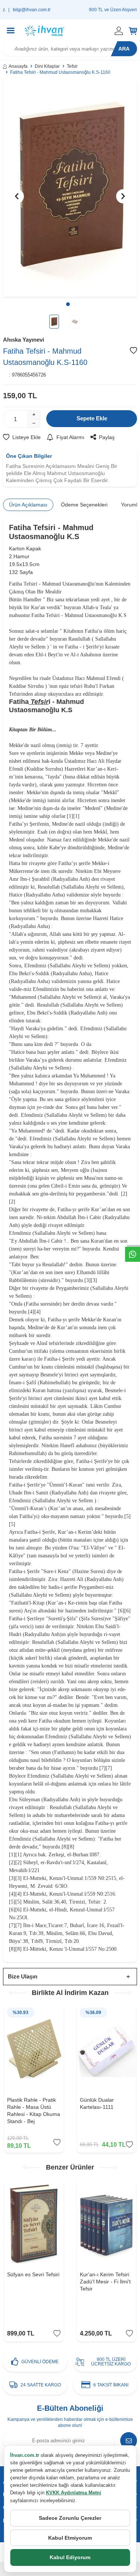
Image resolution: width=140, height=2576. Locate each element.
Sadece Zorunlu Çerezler (70, 2518)
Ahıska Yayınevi (24, 340)
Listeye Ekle (27, 437)
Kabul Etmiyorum (70, 2538)
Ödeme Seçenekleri (84, 505)
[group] (70, 189)
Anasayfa (18, 66)
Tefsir (72, 66)
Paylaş (107, 437)
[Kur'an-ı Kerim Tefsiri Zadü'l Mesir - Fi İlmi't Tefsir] (107, 2223)
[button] (68, 304)
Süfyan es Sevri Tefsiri (33, 2274)
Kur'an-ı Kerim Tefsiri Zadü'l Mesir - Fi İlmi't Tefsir (105, 2282)
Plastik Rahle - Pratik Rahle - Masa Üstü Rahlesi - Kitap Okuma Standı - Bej (34, 2110)
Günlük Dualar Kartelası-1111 (97, 2103)
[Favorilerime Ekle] (57, 2142)
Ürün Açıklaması (28, 505)
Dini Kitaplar (47, 66)
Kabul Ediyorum (70, 2557)
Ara (124, 49)
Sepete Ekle (92, 418)
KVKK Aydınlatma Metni (74, 2493)
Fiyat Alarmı (70, 437)
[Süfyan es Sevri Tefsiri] (34, 2223)
